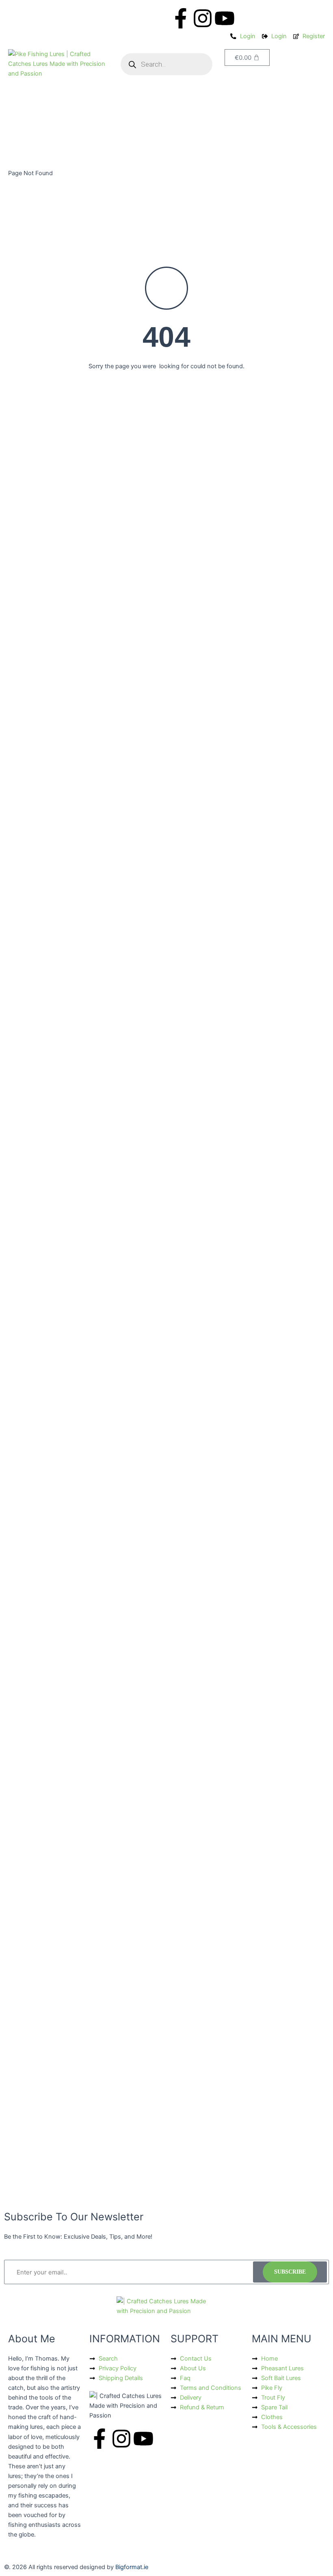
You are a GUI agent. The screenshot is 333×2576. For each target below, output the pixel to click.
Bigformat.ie (132, 2567)
